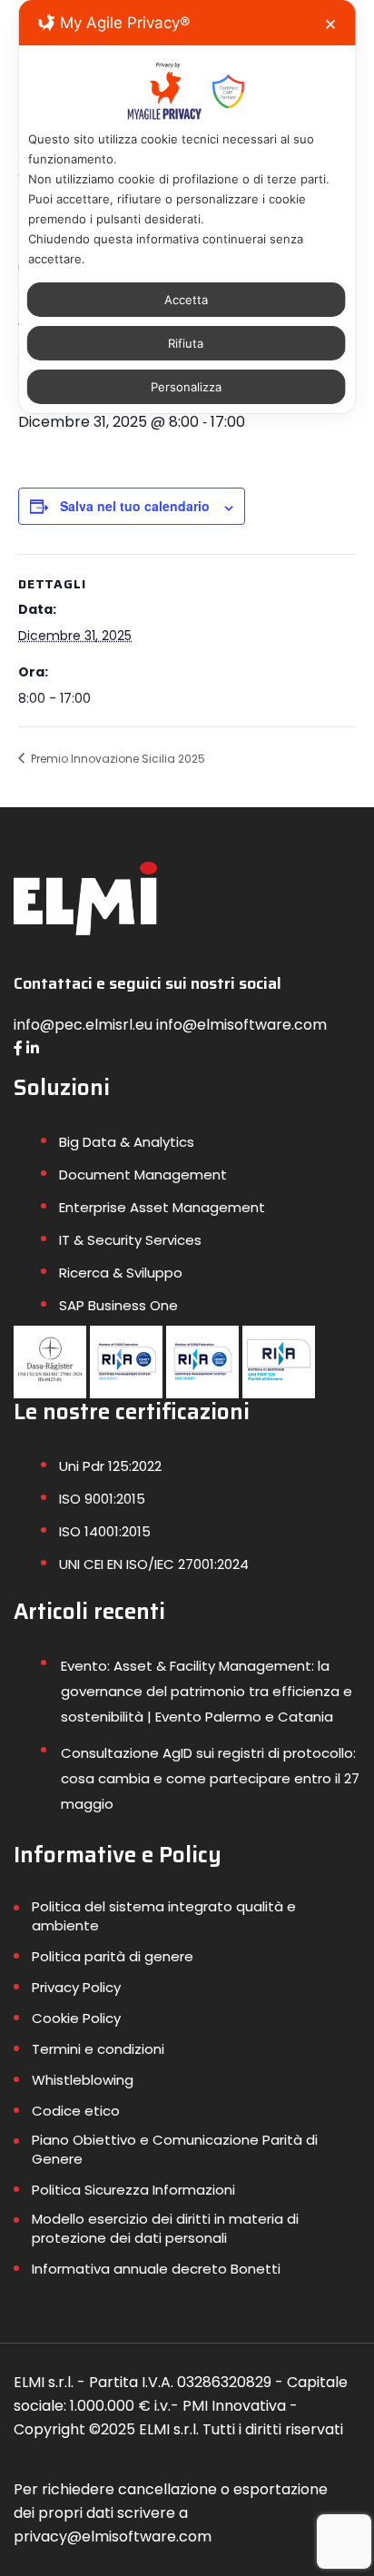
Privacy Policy (76, 1987)
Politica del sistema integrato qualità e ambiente (164, 1916)
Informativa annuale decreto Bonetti (156, 2269)
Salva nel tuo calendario (135, 506)
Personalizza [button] (186, 387)
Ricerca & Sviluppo (121, 1273)
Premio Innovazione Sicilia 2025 (117, 759)
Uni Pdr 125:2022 (110, 1466)
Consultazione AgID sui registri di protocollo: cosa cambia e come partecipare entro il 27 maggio (210, 1778)
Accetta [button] (186, 300)
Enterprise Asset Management (162, 1207)
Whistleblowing (83, 2080)
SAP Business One (118, 1305)
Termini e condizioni (98, 2049)
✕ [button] (330, 25)
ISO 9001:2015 (102, 1499)
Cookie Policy (76, 2018)
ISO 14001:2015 (105, 1531)
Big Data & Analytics (127, 1142)
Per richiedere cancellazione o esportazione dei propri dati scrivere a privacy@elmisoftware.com (171, 2513)
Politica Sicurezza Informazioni (133, 2190)
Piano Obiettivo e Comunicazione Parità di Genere (175, 2149)
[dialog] (187, 207)
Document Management (143, 1174)
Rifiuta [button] (186, 343)
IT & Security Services (130, 1240)
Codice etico (76, 2111)
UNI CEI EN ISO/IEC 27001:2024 (154, 1564)
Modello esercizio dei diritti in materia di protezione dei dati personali (165, 2228)
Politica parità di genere (113, 1956)
